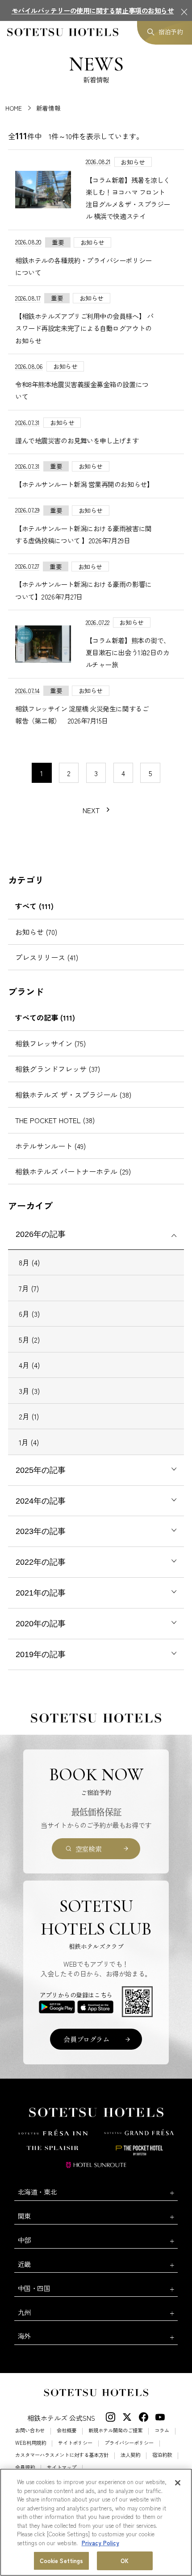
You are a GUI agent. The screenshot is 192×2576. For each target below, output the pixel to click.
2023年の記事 (41, 1531)
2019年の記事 (41, 1654)
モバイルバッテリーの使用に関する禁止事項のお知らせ (93, 10)
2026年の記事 (41, 1234)
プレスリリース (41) (47, 957)
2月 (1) (29, 1416)
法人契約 (130, 2455)
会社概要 (67, 2430)
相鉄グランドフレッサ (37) (58, 1069)
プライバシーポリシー (129, 2443)
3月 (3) (29, 1391)
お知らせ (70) (36, 932)
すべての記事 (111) (45, 1017)
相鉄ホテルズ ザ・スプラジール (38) (73, 1095)
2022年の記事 (41, 1562)
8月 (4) (29, 1262)
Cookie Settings (62, 2561)
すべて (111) (34, 906)
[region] (96, 2522)
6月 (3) (29, 1314)
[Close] (178, 2483)
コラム (162, 2430)
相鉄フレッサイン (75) (50, 1043)
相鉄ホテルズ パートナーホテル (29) (73, 1171)
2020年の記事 (41, 1624)
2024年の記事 (41, 1501)
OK (125, 2561)
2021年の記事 (41, 1593)
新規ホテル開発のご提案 (115, 2430)
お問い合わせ (30, 2430)
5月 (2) (29, 1340)
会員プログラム (86, 2039)
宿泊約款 (162, 2455)
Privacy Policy (100, 2543)
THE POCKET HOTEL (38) (55, 1120)
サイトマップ (62, 2467)
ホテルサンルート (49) (50, 1146)
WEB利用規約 (31, 2443)
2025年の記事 (41, 1470)
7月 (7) (29, 1288)
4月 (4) (29, 1365)
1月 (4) (29, 1442)
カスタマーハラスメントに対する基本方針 (62, 2455)
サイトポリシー (75, 2443)
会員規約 (25, 2467)
